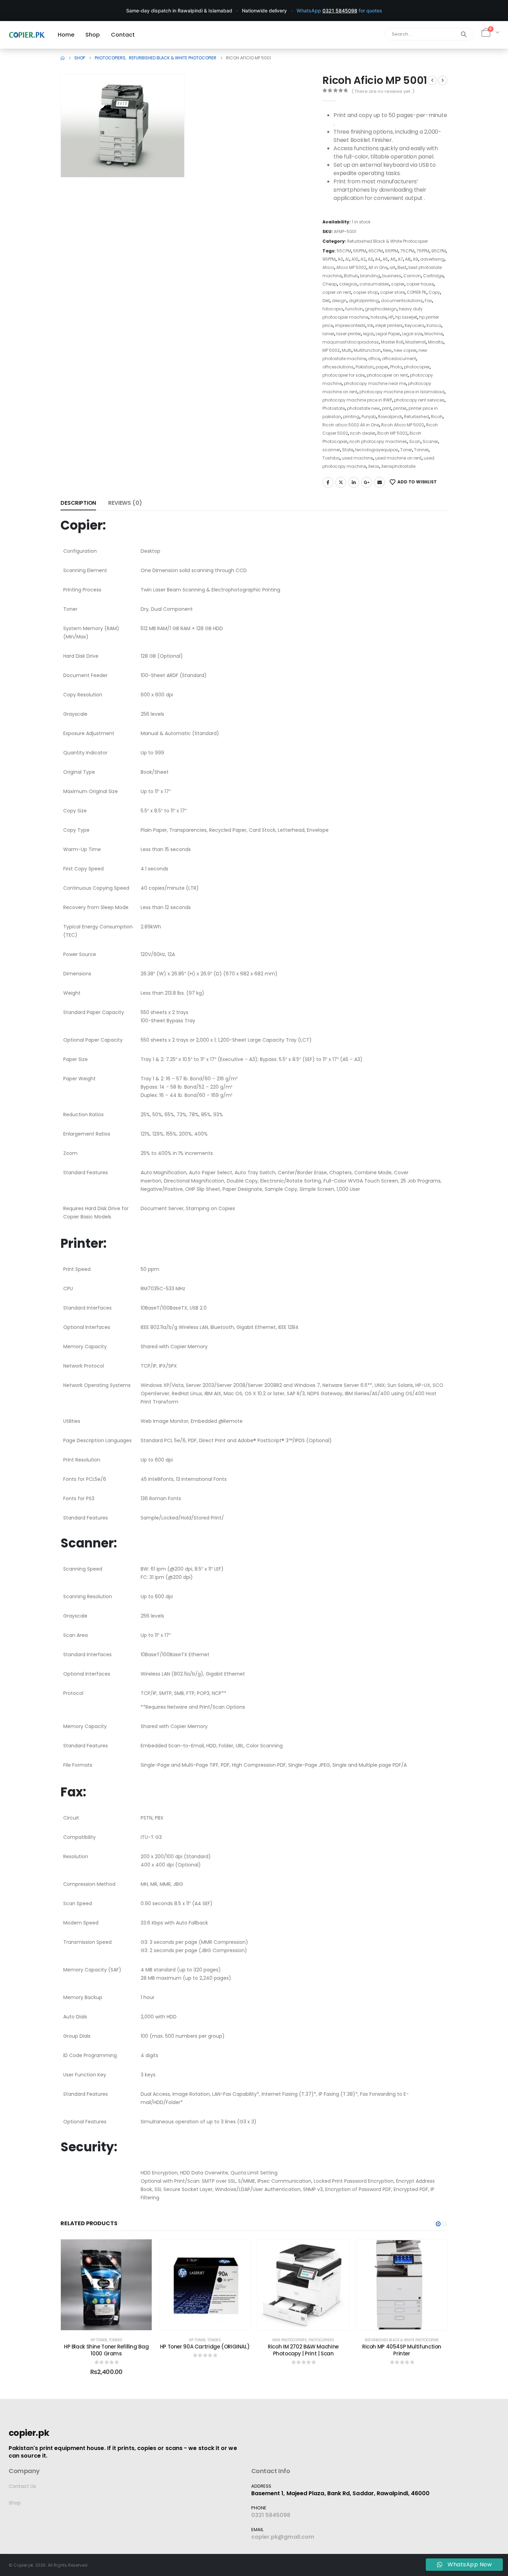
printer (400, 408)
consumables (374, 284)
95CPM (439, 251)
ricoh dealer (363, 433)
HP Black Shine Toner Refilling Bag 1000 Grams (106, 2350)
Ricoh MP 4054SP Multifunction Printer (402, 2350)
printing (351, 417)
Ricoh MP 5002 (392, 433)
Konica (434, 325)
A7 (400, 259)
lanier (328, 334)
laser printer (349, 334)
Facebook (328, 482)
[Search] (464, 34)
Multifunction (367, 350)
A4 (378, 259)
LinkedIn (354, 482)
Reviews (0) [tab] (125, 503)
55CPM (344, 251)
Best (402, 267)
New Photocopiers (290, 2340)
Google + (367, 482)
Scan (415, 441)
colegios (348, 284)
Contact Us (22, 2486)
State (348, 450)
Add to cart (111, 2323)
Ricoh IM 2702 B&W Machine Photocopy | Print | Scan (303, 2350)
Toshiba (331, 458)
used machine (357, 458)
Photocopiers (321, 2340)
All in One (378, 267)
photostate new (363, 408)
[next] (443, 80)
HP (391, 317)
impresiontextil (350, 325)
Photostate (334, 408)
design (339, 301)
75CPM (407, 251)
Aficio (328, 267)
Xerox (374, 466)
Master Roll (392, 342)
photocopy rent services (419, 400)
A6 (393, 259)
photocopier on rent (387, 375)
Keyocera (415, 325)
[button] (169, 162)
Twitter (341, 482)
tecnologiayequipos (377, 450)
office (374, 359)
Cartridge (433, 276)
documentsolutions (402, 301)
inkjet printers (389, 325)
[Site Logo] (27, 35)
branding (370, 276)
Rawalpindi (390, 417)
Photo (396, 367)
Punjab (369, 417)
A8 (408, 259)
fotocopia (333, 309)
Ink (370, 325)
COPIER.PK (417, 292)
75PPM (423, 251)
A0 (340, 259)
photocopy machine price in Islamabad (402, 392)
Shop (15, 2503)
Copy (434, 292)
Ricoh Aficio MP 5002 (403, 425)
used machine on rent (398, 458)
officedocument (399, 359)
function (354, 309)
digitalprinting (364, 301)
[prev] (432, 80)
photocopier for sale (344, 375)
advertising (432, 259)
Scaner (430, 441)
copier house (420, 284)
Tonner (421, 450)
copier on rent (337, 292)
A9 (415, 259)
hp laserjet (406, 317)
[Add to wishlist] (141, 2250)
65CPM (376, 251)
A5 (385, 259)
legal (368, 334)
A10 (355, 259)
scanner (331, 450)
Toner (406, 450)
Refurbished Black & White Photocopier (388, 241)
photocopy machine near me (375, 383)
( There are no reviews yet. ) (383, 91)
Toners (116, 2340)
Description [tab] (78, 503)
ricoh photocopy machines (378, 441)
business (392, 276)
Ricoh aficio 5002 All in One (351, 425)
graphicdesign (381, 309)
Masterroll (416, 342)
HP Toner (99, 2340)
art (392, 267)
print (387, 408)
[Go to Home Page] (63, 58)
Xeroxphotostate (398, 466)
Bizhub (351, 276)
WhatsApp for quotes (339, 11)
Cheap (330, 284)
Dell (326, 301)
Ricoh (437, 417)
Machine (434, 334)
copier (398, 284)
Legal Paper (388, 334)
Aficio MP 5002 (351, 267)
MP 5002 (331, 350)
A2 (363, 259)
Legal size (412, 334)
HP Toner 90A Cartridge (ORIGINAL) (205, 2347)
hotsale (378, 317)
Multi (347, 350)
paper (382, 367)
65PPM (392, 251)
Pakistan (365, 367)
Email (379, 482)
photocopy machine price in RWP (357, 400)
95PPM (329, 259)
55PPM (360, 251)
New (387, 350)
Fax (428, 301)
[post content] (106, 2285)
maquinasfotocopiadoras (351, 342)
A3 (370, 259)
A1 (347, 259)
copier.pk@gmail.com (283, 2537)
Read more (209, 2323)
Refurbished (416, 417)
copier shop (366, 292)
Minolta (436, 342)
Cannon (412, 276)
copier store (392, 292)
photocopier (417, 367)
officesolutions (338, 367)
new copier (405, 350)
